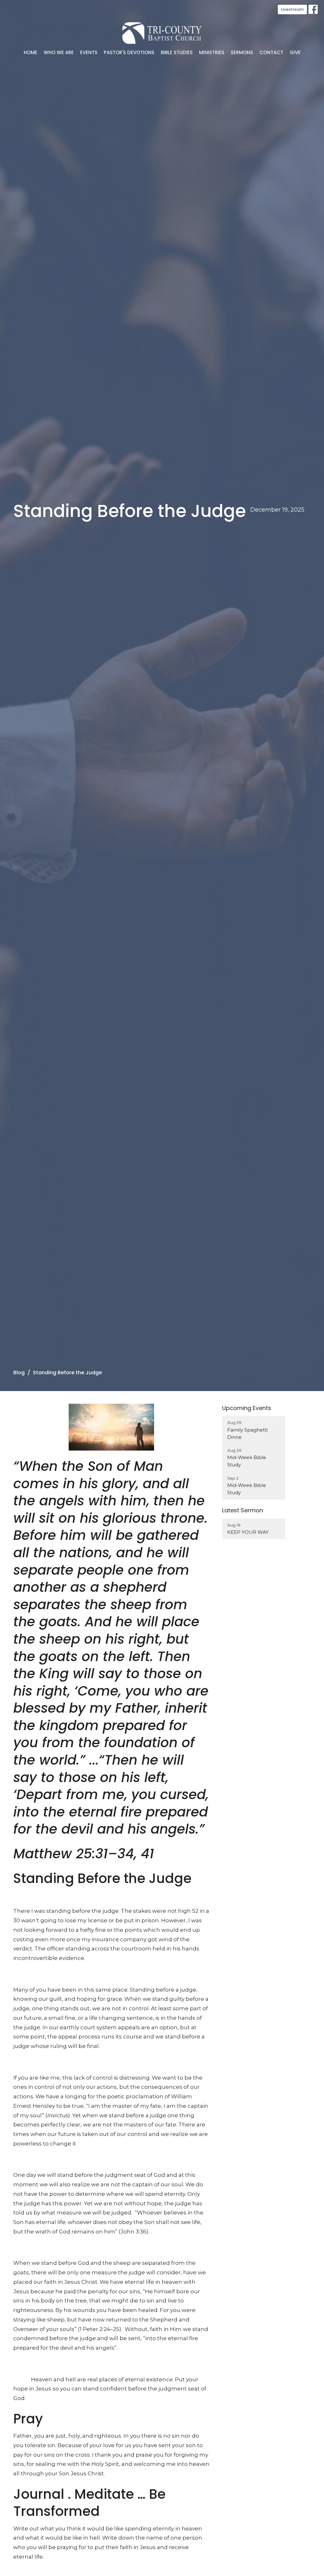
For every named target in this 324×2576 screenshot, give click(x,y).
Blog (19, 1373)
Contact (271, 52)
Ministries (212, 52)
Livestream (292, 9)
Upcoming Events (247, 1408)
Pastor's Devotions (129, 52)
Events (89, 52)
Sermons (242, 52)
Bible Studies (177, 52)
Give (295, 52)
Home (31, 52)
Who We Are (59, 52)
